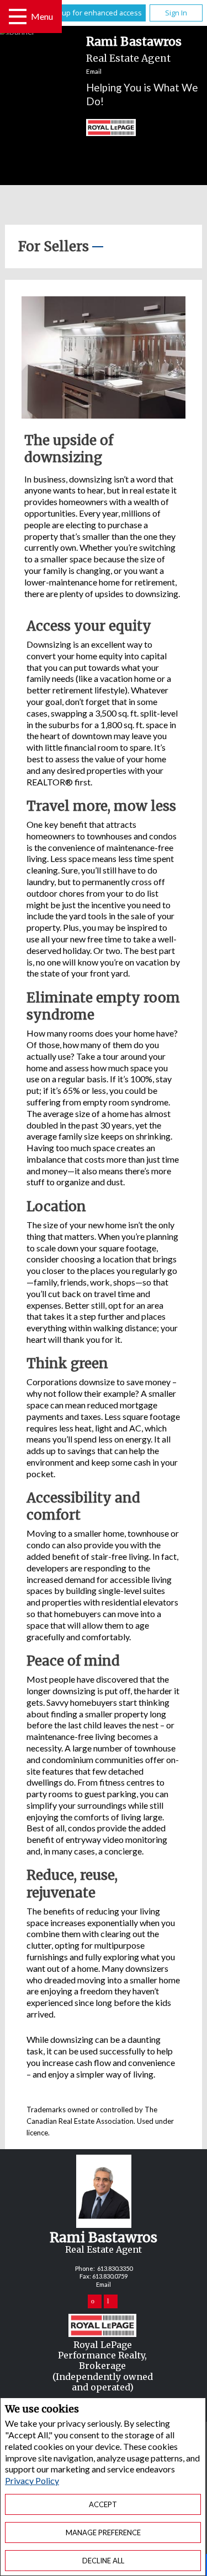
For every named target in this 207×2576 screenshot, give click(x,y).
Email (94, 71)
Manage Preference (103, 2532)
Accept (103, 2504)
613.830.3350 (115, 2268)
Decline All (103, 2561)
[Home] (101, 129)
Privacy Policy (32, 2480)
